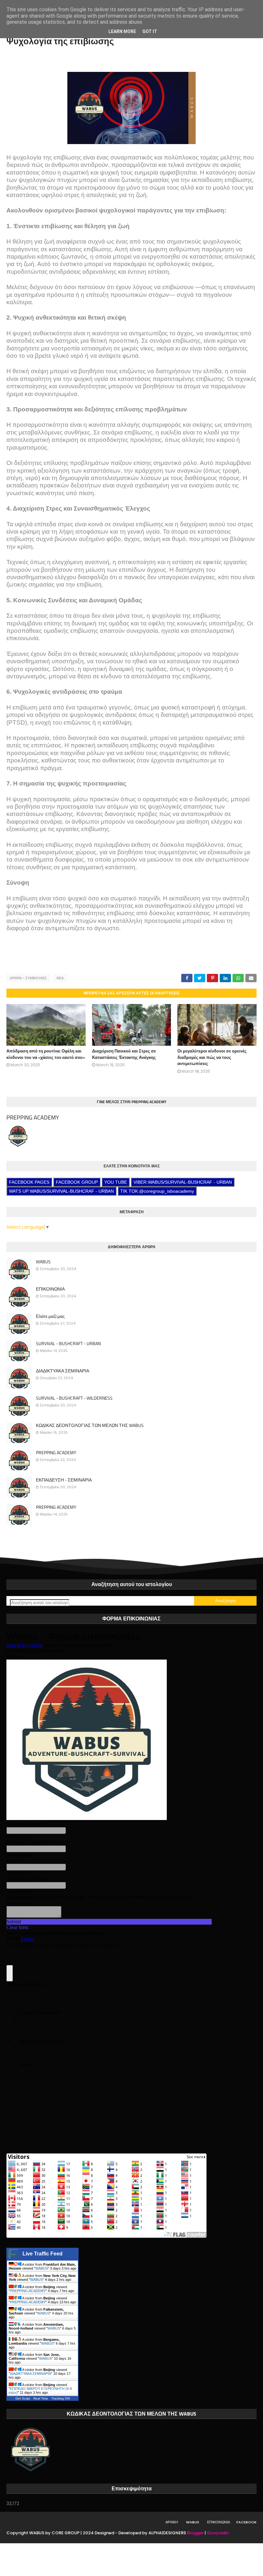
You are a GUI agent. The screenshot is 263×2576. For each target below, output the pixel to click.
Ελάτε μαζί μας (50, 1316)
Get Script (23, 2398)
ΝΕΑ (60, 978)
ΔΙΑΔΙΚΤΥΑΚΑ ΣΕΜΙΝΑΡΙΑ (63, 1371)
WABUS (43, 1262)
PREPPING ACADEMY (33, 1117)
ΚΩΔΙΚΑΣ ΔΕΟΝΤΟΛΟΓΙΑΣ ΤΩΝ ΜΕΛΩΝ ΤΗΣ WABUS (90, 1425)
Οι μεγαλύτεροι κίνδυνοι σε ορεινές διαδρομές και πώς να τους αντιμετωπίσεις (212, 1057)
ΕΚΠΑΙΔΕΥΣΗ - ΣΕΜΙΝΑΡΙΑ (64, 1480)
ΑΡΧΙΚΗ (172, 2522)
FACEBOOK (246, 2522)
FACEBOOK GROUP (77, 1182)
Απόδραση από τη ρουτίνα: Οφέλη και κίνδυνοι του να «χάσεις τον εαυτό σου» (46, 1054)
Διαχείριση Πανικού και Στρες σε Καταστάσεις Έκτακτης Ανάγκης (124, 1054)
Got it (150, 31)
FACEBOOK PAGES (29, 1182)
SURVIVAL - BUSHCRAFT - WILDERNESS (74, 1398)
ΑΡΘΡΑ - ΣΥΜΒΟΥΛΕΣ (28, 978)
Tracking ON (60, 2398)
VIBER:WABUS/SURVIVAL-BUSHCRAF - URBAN (183, 1182)
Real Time (41, 2398)
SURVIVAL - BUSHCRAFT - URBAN (68, 1344)
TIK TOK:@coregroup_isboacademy (157, 1191)
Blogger (195, 2533)
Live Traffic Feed (42, 2254)
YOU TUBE (116, 1182)
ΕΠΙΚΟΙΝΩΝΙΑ (50, 1289)
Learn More (122, 31)
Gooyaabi (218, 2533)
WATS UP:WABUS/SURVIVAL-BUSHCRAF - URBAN (61, 1191)
